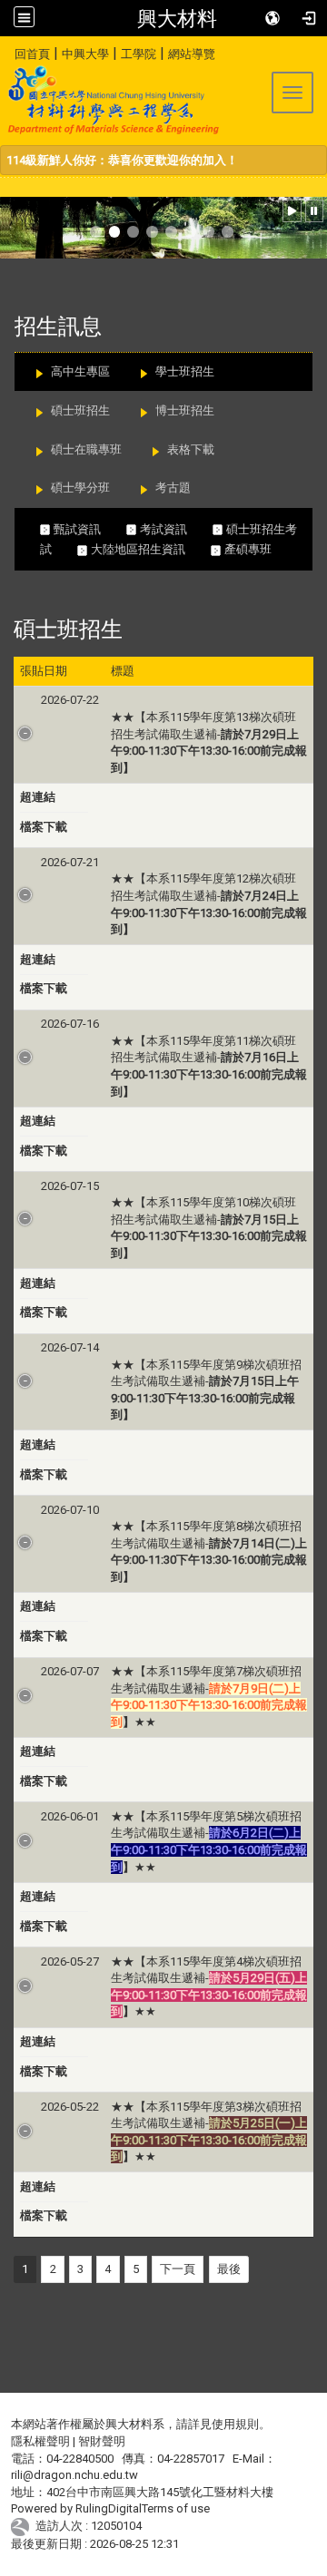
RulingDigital (109, 2508)
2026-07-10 (70, 1510)
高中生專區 (80, 371)
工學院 (139, 54)
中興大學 (85, 54)
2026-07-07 (70, 1671)
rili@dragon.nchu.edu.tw (74, 2475)
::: (8, 51)
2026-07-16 (70, 1024)
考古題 (173, 488)
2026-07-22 (70, 700)
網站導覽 (192, 54)
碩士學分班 (80, 488)
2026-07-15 (70, 1186)
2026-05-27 (70, 1961)
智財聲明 (102, 2441)
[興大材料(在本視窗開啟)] (110, 100)
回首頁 (32, 54)
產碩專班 (255, 549)
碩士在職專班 (86, 449)
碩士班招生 (80, 410)
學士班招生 (185, 371)
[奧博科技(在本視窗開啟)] (23, 2526)
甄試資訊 (88, 529)
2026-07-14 (70, 1347)
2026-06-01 (70, 1816)
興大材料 (177, 18)
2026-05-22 (70, 2107)
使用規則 (235, 2424)
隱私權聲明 (40, 2441)
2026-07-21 (70, 862)
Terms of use (176, 2508)
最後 (229, 2269)
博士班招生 (185, 410)
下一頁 (178, 2269)
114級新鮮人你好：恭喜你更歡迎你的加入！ (122, 160)
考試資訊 (174, 529)
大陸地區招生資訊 (149, 549)
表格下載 (191, 449)
